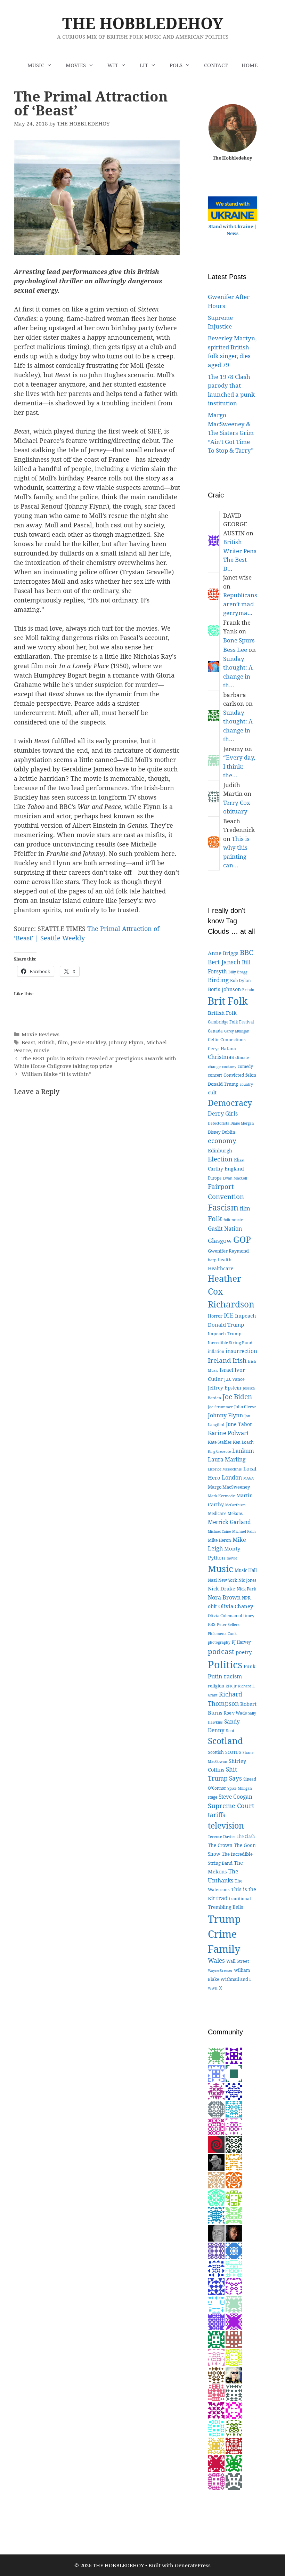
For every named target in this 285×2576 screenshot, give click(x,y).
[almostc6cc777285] (234, 2427)
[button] (51, 65)
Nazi (212, 1580)
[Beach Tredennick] (234, 2179)
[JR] (216, 2321)
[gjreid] (216, 2232)
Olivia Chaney (236, 1606)
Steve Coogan (235, 1797)
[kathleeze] (216, 2463)
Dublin (229, 1132)
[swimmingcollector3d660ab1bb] (234, 2268)
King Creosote (219, 1451)
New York (228, 1580)
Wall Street (238, 1961)
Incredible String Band (230, 1343)
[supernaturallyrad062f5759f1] (234, 2321)
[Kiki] (234, 2374)
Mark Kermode (221, 1496)
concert (215, 1075)
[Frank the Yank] (216, 2197)
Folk (215, 1219)
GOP (242, 1240)
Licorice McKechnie (225, 1469)
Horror (215, 1316)
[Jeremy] (234, 2303)
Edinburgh (220, 1151)
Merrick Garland (229, 1522)
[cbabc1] (216, 2339)
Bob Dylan (241, 980)
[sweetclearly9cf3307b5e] (216, 2427)
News (233, 233)
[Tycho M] (216, 2374)
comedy (245, 1066)
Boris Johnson (224, 989)
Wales (216, 1961)
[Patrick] (234, 2108)
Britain (248, 990)
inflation (216, 1351)
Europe (215, 1178)
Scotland (225, 1741)
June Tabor (239, 1424)
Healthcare (221, 1268)
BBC (247, 952)
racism (233, 1676)
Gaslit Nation (225, 1229)
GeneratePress (193, 2565)
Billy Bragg (238, 972)
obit (212, 1606)
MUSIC (36, 65)
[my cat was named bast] (216, 2250)
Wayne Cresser (220, 1970)
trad (222, 1898)
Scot (230, 1731)
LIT (144, 65)
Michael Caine (219, 1531)
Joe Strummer (220, 1407)
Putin (215, 1676)
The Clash (246, 1836)
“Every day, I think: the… (239, 766)
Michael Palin (244, 1531)
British (46, 1042)
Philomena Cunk (222, 1634)
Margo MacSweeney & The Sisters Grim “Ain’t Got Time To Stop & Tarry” (231, 433)
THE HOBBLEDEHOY (143, 23)
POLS (176, 65)
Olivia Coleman (222, 1616)
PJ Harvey (241, 1642)
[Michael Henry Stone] (234, 2410)
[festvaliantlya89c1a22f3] (216, 2286)
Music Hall (246, 1570)
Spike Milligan (240, 1788)
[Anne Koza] (216, 2268)
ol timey (246, 1616)
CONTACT (216, 65)
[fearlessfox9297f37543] (234, 2250)
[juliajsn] (216, 2073)
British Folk (222, 1013)
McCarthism (235, 1505)
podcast (221, 1651)
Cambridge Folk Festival (231, 1022)
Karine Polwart (228, 1433)
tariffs (217, 1815)
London (232, 1477)
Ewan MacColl (235, 1178)
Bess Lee (235, 650)
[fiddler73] (234, 2232)
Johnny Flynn (126, 1042)
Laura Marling (227, 1459)
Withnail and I (236, 1979)
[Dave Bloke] (216, 2410)
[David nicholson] (234, 2144)
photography (219, 1642)
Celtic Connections (227, 1040)
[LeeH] (234, 2286)
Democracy (230, 1103)
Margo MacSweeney (229, 1487)
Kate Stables (220, 1442)
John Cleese (245, 1407)
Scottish (216, 1752)
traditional (240, 1899)
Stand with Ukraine (231, 226)
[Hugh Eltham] (234, 2463)
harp (212, 1260)
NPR (246, 1598)
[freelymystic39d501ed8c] (216, 2392)
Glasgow (220, 1241)
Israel (226, 1370)
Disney (214, 1132)
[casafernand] (216, 2179)
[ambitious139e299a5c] (234, 2126)
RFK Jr (231, 1686)
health (225, 1259)
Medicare (217, 1513)
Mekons (235, 1513)
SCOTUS (233, 1752)
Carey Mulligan (237, 1031)
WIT (113, 65)
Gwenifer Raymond (228, 1251)
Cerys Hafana (222, 1049)
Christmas (221, 1057)
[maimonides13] (234, 2161)
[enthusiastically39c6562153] (216, 2108)
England (234, 1169)
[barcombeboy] (216, 2144)
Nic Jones (247, 1580)
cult (212, 1092)
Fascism (223, 1207)
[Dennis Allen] (234, 2073)
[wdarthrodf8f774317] (216, 2481)
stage (213, 1797)
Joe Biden (237, 1397)
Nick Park (246, 1589)
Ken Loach (243, 1442)
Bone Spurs (239, 640)
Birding (218, 980)
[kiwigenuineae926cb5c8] (216, 2356)
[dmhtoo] (234, 2055)
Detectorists (218, 1123)
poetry (244, 1652)
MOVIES (76, 65)
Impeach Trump (225, 1334)
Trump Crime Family (224, 1934)
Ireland (219, 1360)
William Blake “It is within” (56, 1074)
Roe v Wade (235, 1713)
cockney (229, 1067)
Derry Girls (223, 1113)
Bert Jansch (224, 962)
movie (42, 1050)
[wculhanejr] (234, 2339)
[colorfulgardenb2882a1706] (216, 2215)
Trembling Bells (225, 1907)
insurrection (241, 1351)
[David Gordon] (216, 2091)
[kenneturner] (216, 2161)
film (63, 1042)
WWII (213, 1988)
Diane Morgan (242, 1123)
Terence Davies (222, 1836)
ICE (229, 1315)
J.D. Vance (234, 1379)
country (246, 1084)
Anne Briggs (223, 953)
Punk (250, 1666)
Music (221, 1569)
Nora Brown (224, 1597)
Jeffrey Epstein (225, 1388)
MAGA (249, 1478)
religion (216, 1686)
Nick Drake (222, 1588)
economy (222, 1141)
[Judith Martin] (234, 2392)
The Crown (220, 1845)
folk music (233, 1220)
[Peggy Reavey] (216, 2055)
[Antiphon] (234, 2197)
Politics (225, 1664)
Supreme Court (231, 1805)
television (226, 1825)
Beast (28, 1042)
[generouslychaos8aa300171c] (234, 2445)
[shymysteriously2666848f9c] (234, 2481)
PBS (212, 1624)
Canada (215, 1031)
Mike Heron (219, 1540)
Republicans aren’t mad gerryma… (240, 604)
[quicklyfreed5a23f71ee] (234, 2356)
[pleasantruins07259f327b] (234, 2091)
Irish (239, 1360)
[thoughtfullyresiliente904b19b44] (216, 2303)
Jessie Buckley (88, 1042)
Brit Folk (228, 1001)
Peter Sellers (228, 1624)
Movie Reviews (40, 1034)
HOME (250, 65)
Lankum (243, 1451)
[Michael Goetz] (234, 2215)
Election (220, 1159)
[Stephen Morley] (216, 2126)
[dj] (216, 2445)
